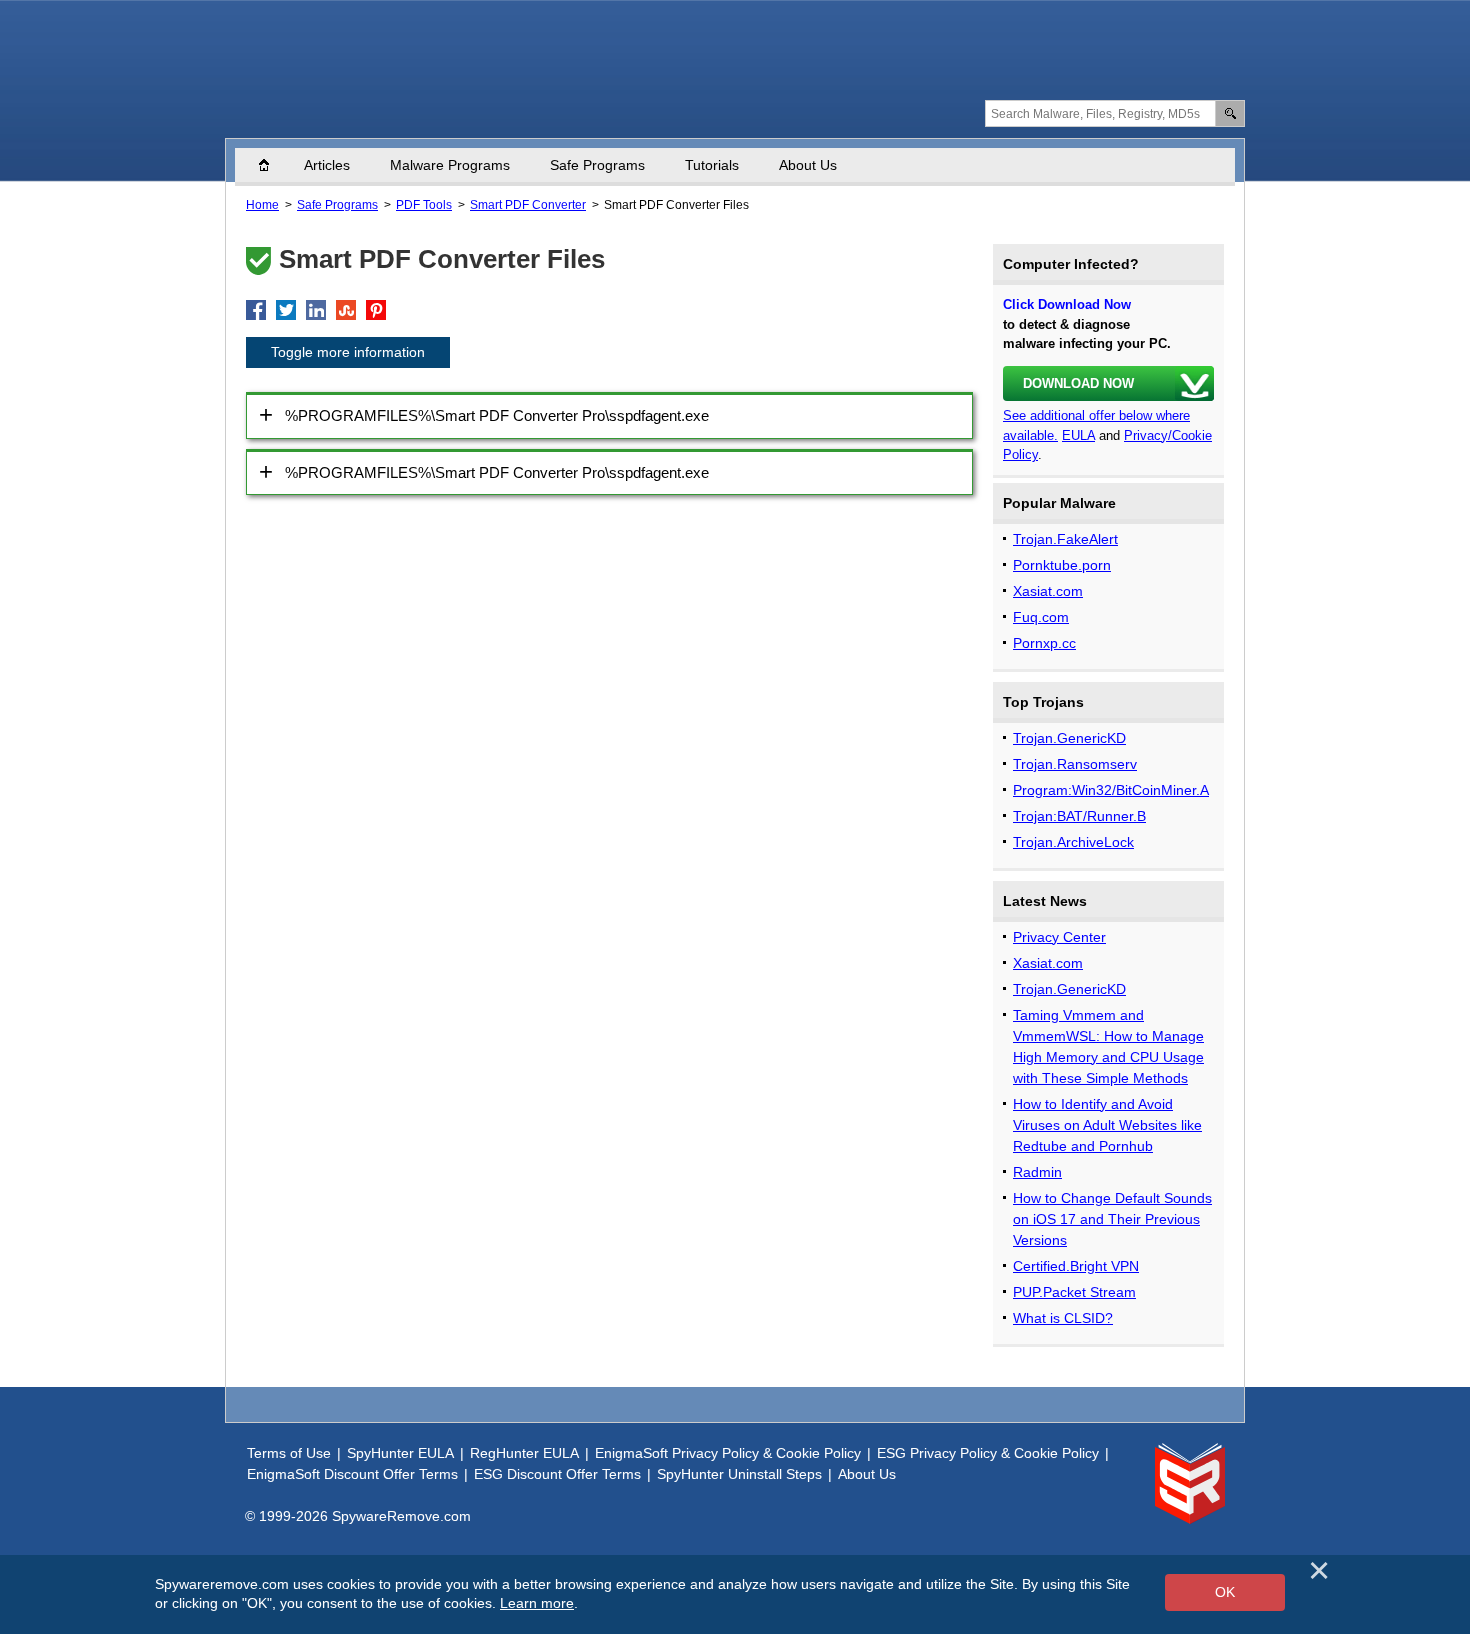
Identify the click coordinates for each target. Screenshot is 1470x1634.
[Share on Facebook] (256, 310)
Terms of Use (289, 1453)
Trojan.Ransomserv (1075, 764)
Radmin (1037, 1172)
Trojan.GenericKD (1069, 738)
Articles (327, 165)
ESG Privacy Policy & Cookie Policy (988, 1453)
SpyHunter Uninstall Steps (739, 1474)
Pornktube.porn (1062, 565)
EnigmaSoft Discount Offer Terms (352, 1474)
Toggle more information (348, 352)
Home (274, 165)
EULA (1078, 435)
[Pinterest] (376, 310)
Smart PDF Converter (528, 205)
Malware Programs (450, 165)
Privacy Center (1059, 937)
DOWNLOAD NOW (1078, 383)
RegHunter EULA (524, 1453)
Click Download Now (1067, 304)
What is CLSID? (1063, 1318)
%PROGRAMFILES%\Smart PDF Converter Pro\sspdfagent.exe (497, 415)
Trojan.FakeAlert (1065, 539)
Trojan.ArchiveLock (1073, 842)
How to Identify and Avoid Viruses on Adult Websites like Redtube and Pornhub (1107, 1125)
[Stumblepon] (346, 310)
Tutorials (712, 165)
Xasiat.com (1048, 591)
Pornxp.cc (1044, 643)
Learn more (537, 1603)
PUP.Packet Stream (1074, 1292)
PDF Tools (424, 205)
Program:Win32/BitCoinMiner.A (1111, 790)
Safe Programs (597, 165)
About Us (808, 165)
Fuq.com (1041, 617)
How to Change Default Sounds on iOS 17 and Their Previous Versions (1112, 1219)
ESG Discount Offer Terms (557, 1474)
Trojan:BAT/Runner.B (1079, 816)
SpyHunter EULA (400, 1453)
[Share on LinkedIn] (316, 310)
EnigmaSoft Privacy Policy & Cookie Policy (728, 1453)
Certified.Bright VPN (1076, 1266)
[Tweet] (286, 310)
